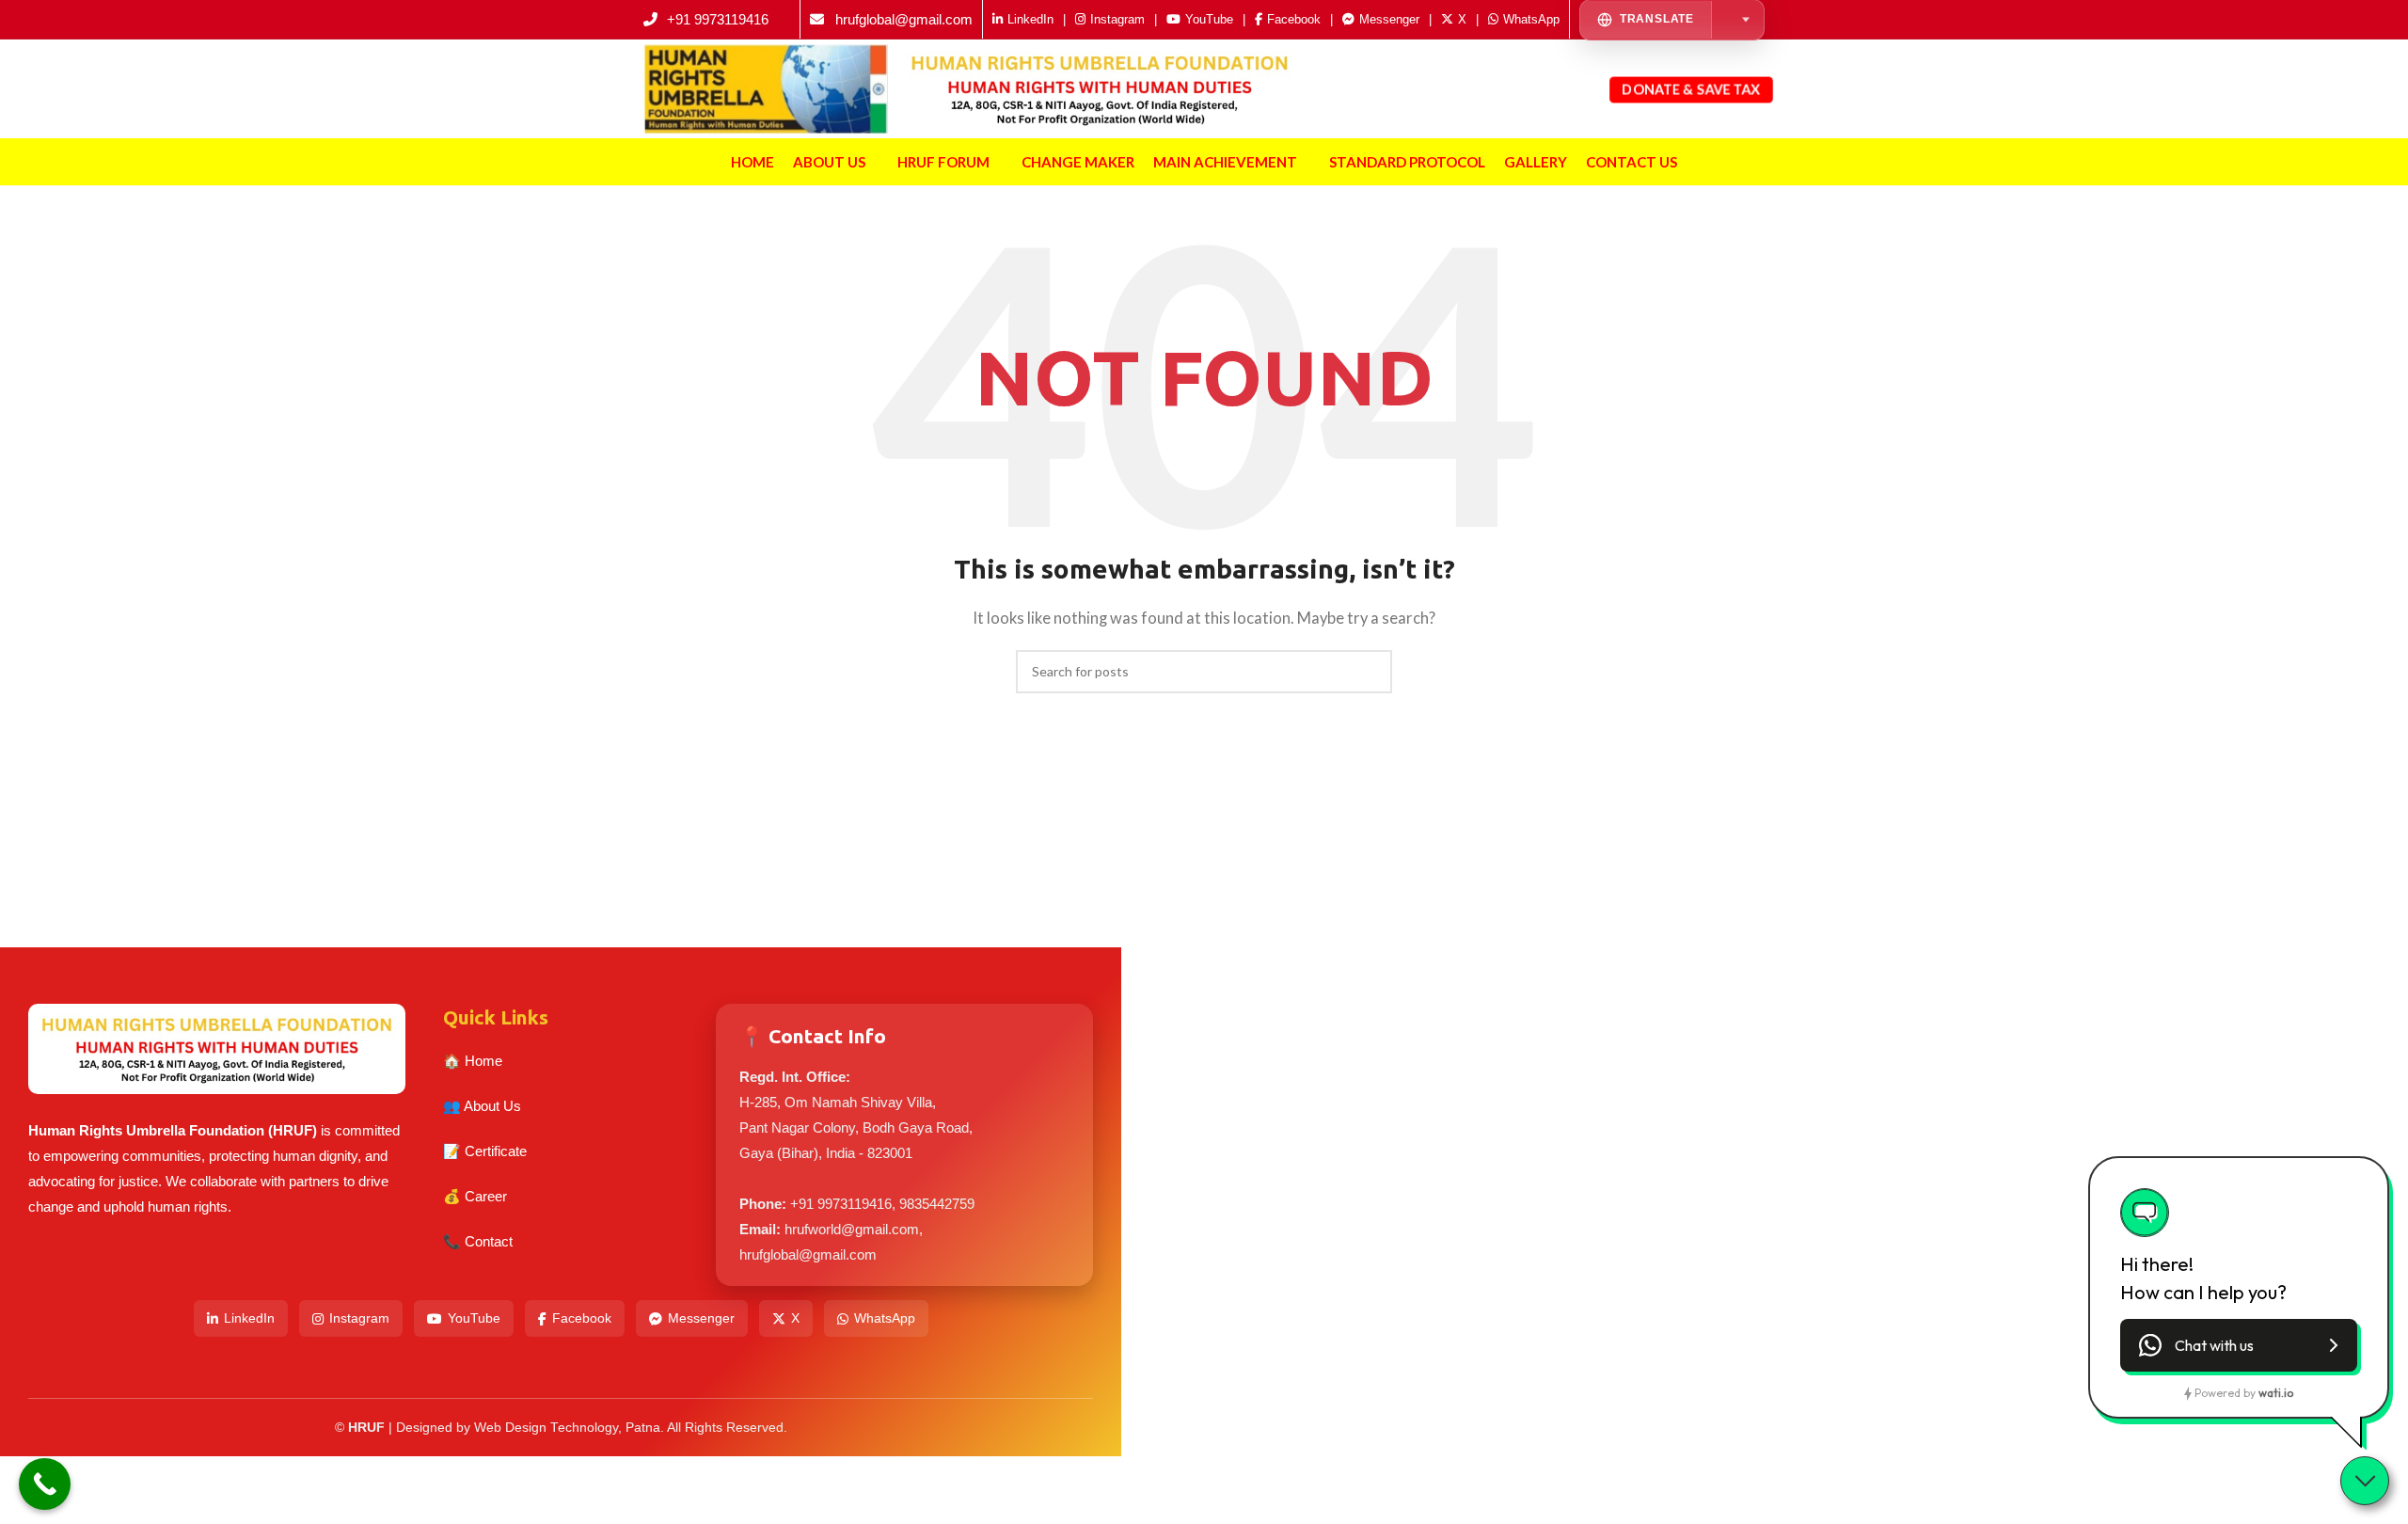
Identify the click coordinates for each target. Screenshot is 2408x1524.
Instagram (359, 1318)
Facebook (582, 1318)
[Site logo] (766, 87)
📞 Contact (478, 1241)
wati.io (2276, 1393)
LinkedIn (249, 1318)
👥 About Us (482, 1106)
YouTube (474, 1318)
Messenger (701, 1318)
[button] (2239, 1345)
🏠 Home (473, 1061)
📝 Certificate (485, 1151)
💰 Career (475, 1196)
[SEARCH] (1370, 672)
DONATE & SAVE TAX (1691, 88)
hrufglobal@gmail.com (904, 19)
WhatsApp (885, 1318)
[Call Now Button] (45, 1484)
